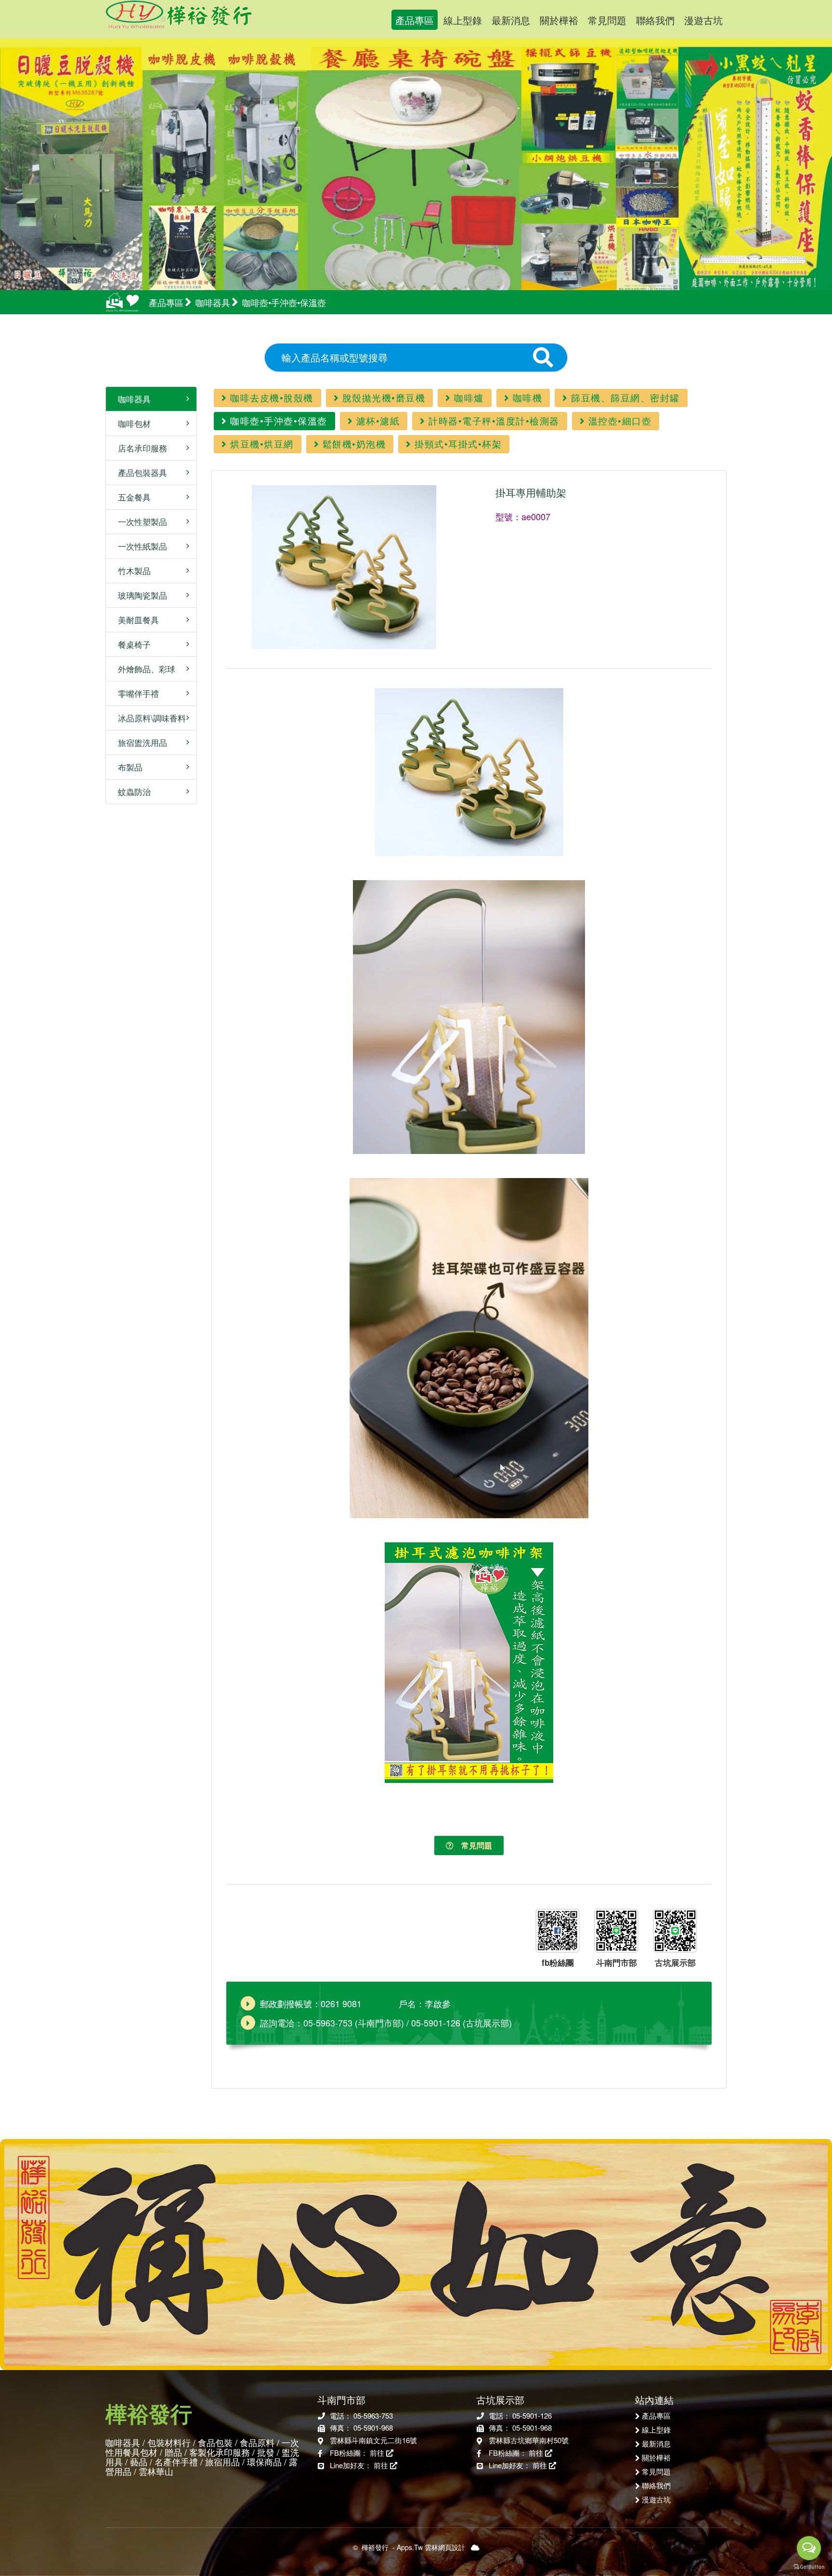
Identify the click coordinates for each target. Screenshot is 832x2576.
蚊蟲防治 (131, 791)
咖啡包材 (131, 423)
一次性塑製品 (139, 521)
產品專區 (415, 20)
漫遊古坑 (703, 20)
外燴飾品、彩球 (143, 669)
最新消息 (511, 20)
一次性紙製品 (139, 546)
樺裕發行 (204, 19)
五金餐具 (131, 497)
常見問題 (607, 20)
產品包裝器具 (139, 472)
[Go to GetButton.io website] (809, 2566)
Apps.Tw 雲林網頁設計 (431, 2547)
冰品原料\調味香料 (148, 718)
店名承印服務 (139, 448)
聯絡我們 (655, 20)
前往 (378, 2453)
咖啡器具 (131, 399)
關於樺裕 (559, 20)
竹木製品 (131, 570)
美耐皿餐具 (135, 620)
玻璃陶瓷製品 (139, 595)
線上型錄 (463, 20)
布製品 (127, 767)
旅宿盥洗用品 (139, 742)
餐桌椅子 (131, 644)
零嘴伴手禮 (135, 693)
